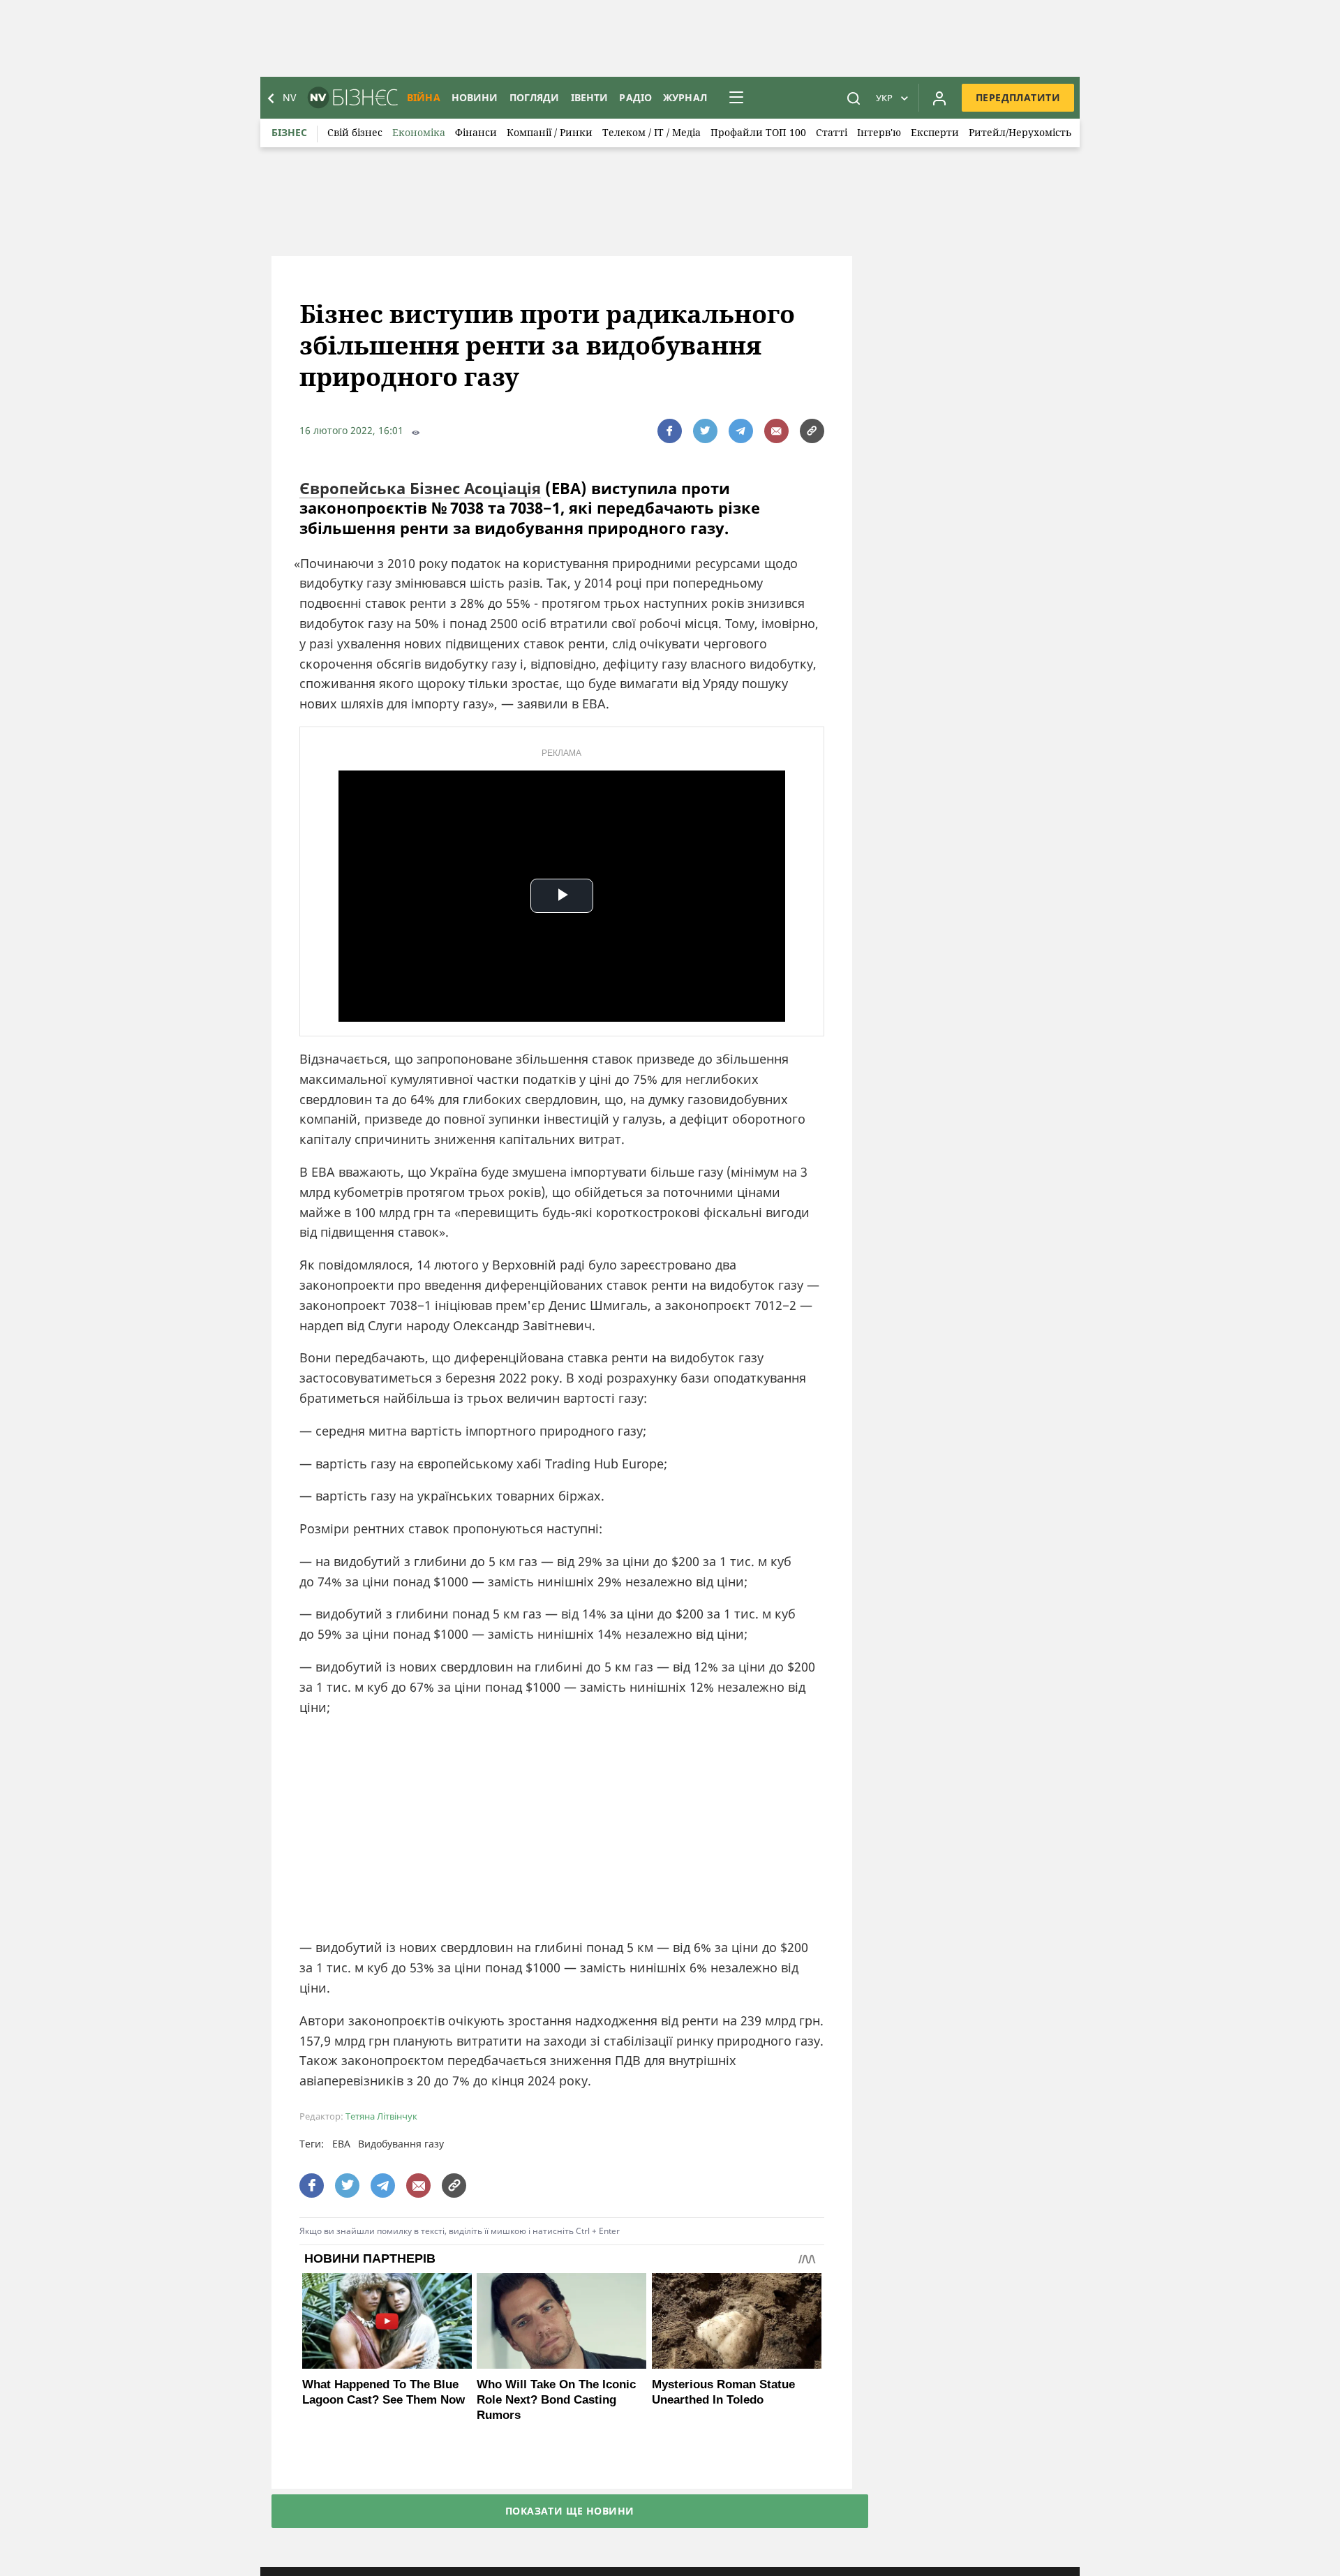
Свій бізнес (355, 132)
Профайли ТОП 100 (758, 132)
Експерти (935, 132)
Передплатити (1018, 97)
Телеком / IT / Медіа (652, 132)
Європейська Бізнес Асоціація (420, 488)
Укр (884, 98)
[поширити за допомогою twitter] (705, 431)
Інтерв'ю (879, 132)
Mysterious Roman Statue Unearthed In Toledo (723, 2392)
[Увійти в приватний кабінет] (939, 98)
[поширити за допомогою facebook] (670, 431)
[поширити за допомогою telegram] (741, 431)
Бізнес (289, 132)
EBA (341, 2144)
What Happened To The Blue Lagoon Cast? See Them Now (384, 2392)
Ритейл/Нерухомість (1020, 132)
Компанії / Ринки (550, 132)
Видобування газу (401, 2144)
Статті (832, 132)
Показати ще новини (570, 2511)
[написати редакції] (776, 431)
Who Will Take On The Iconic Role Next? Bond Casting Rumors (556, 2400)
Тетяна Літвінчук (381, 2116)
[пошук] (854, 98)
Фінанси (476, 132)
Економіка (419, 132)
